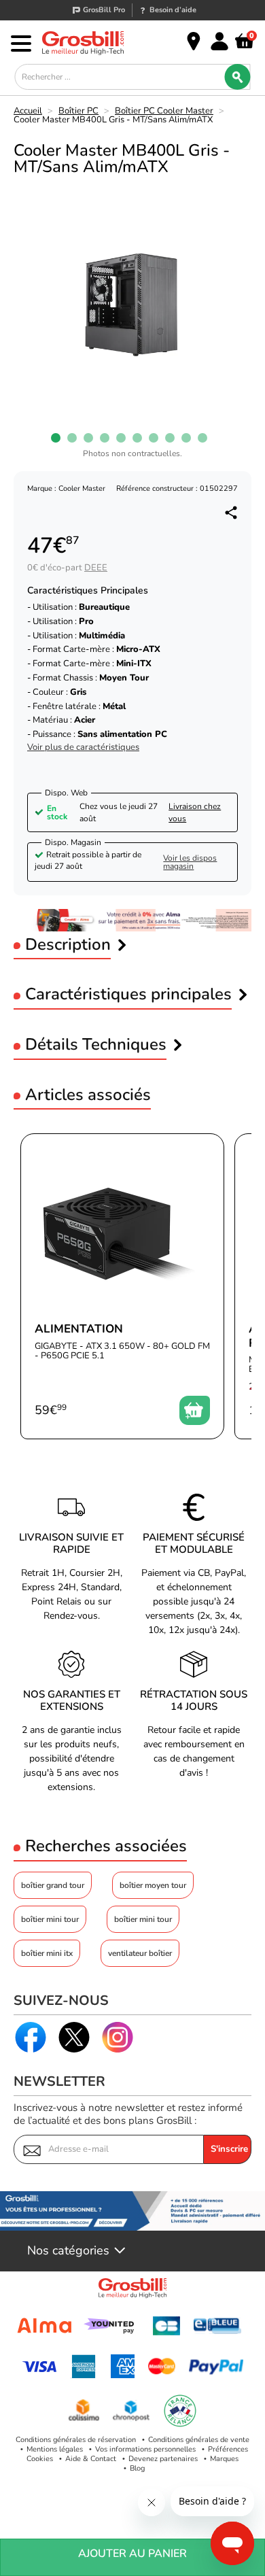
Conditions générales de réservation (76, 2440)
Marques (224, 2459)
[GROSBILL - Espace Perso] (219, 41)
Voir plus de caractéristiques (83, 748)
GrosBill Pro (104, 10)
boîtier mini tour (50, 1919)
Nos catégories (68, 2251)
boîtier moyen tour (153, 1885)
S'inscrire (229, 2149)
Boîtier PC (78, 111)
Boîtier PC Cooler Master (164, 111)
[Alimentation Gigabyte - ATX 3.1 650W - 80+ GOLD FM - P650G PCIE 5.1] (122, 1286)
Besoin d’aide (173, 10)
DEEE (96, 568)
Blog (137, 2468)
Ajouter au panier (132, 2554)
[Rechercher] (238, 77)
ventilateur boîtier (140, 1953)
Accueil (28, 111)
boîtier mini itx (47, 1953)
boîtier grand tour (53, 1885)
